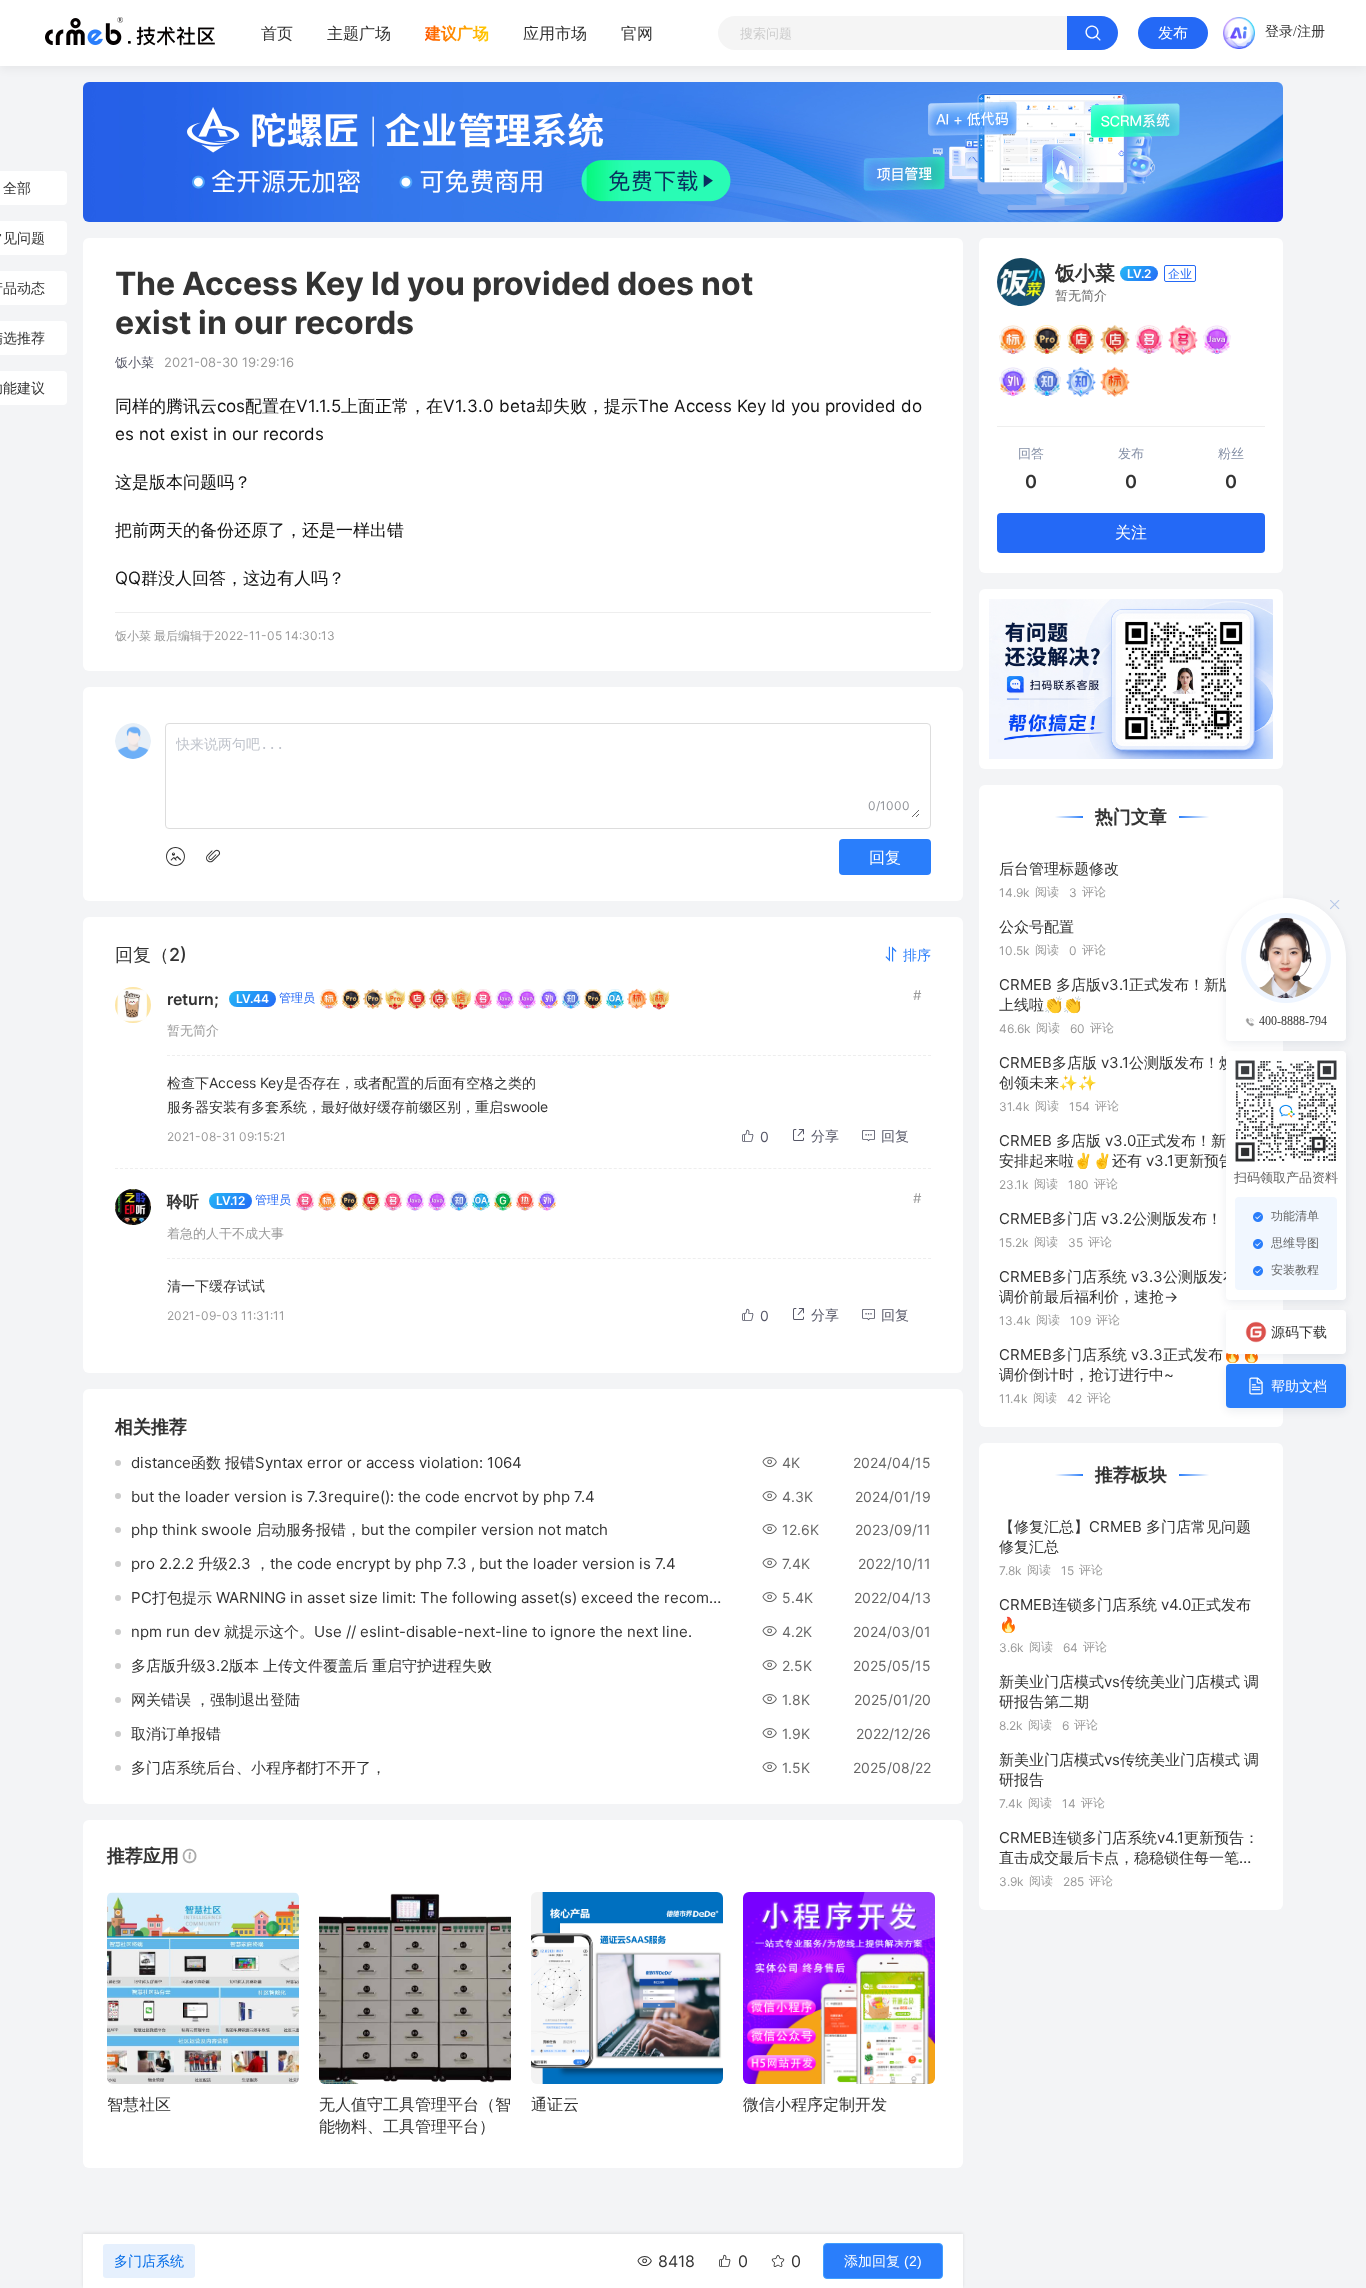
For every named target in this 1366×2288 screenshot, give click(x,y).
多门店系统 (149, 2261)
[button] (907, 954)
